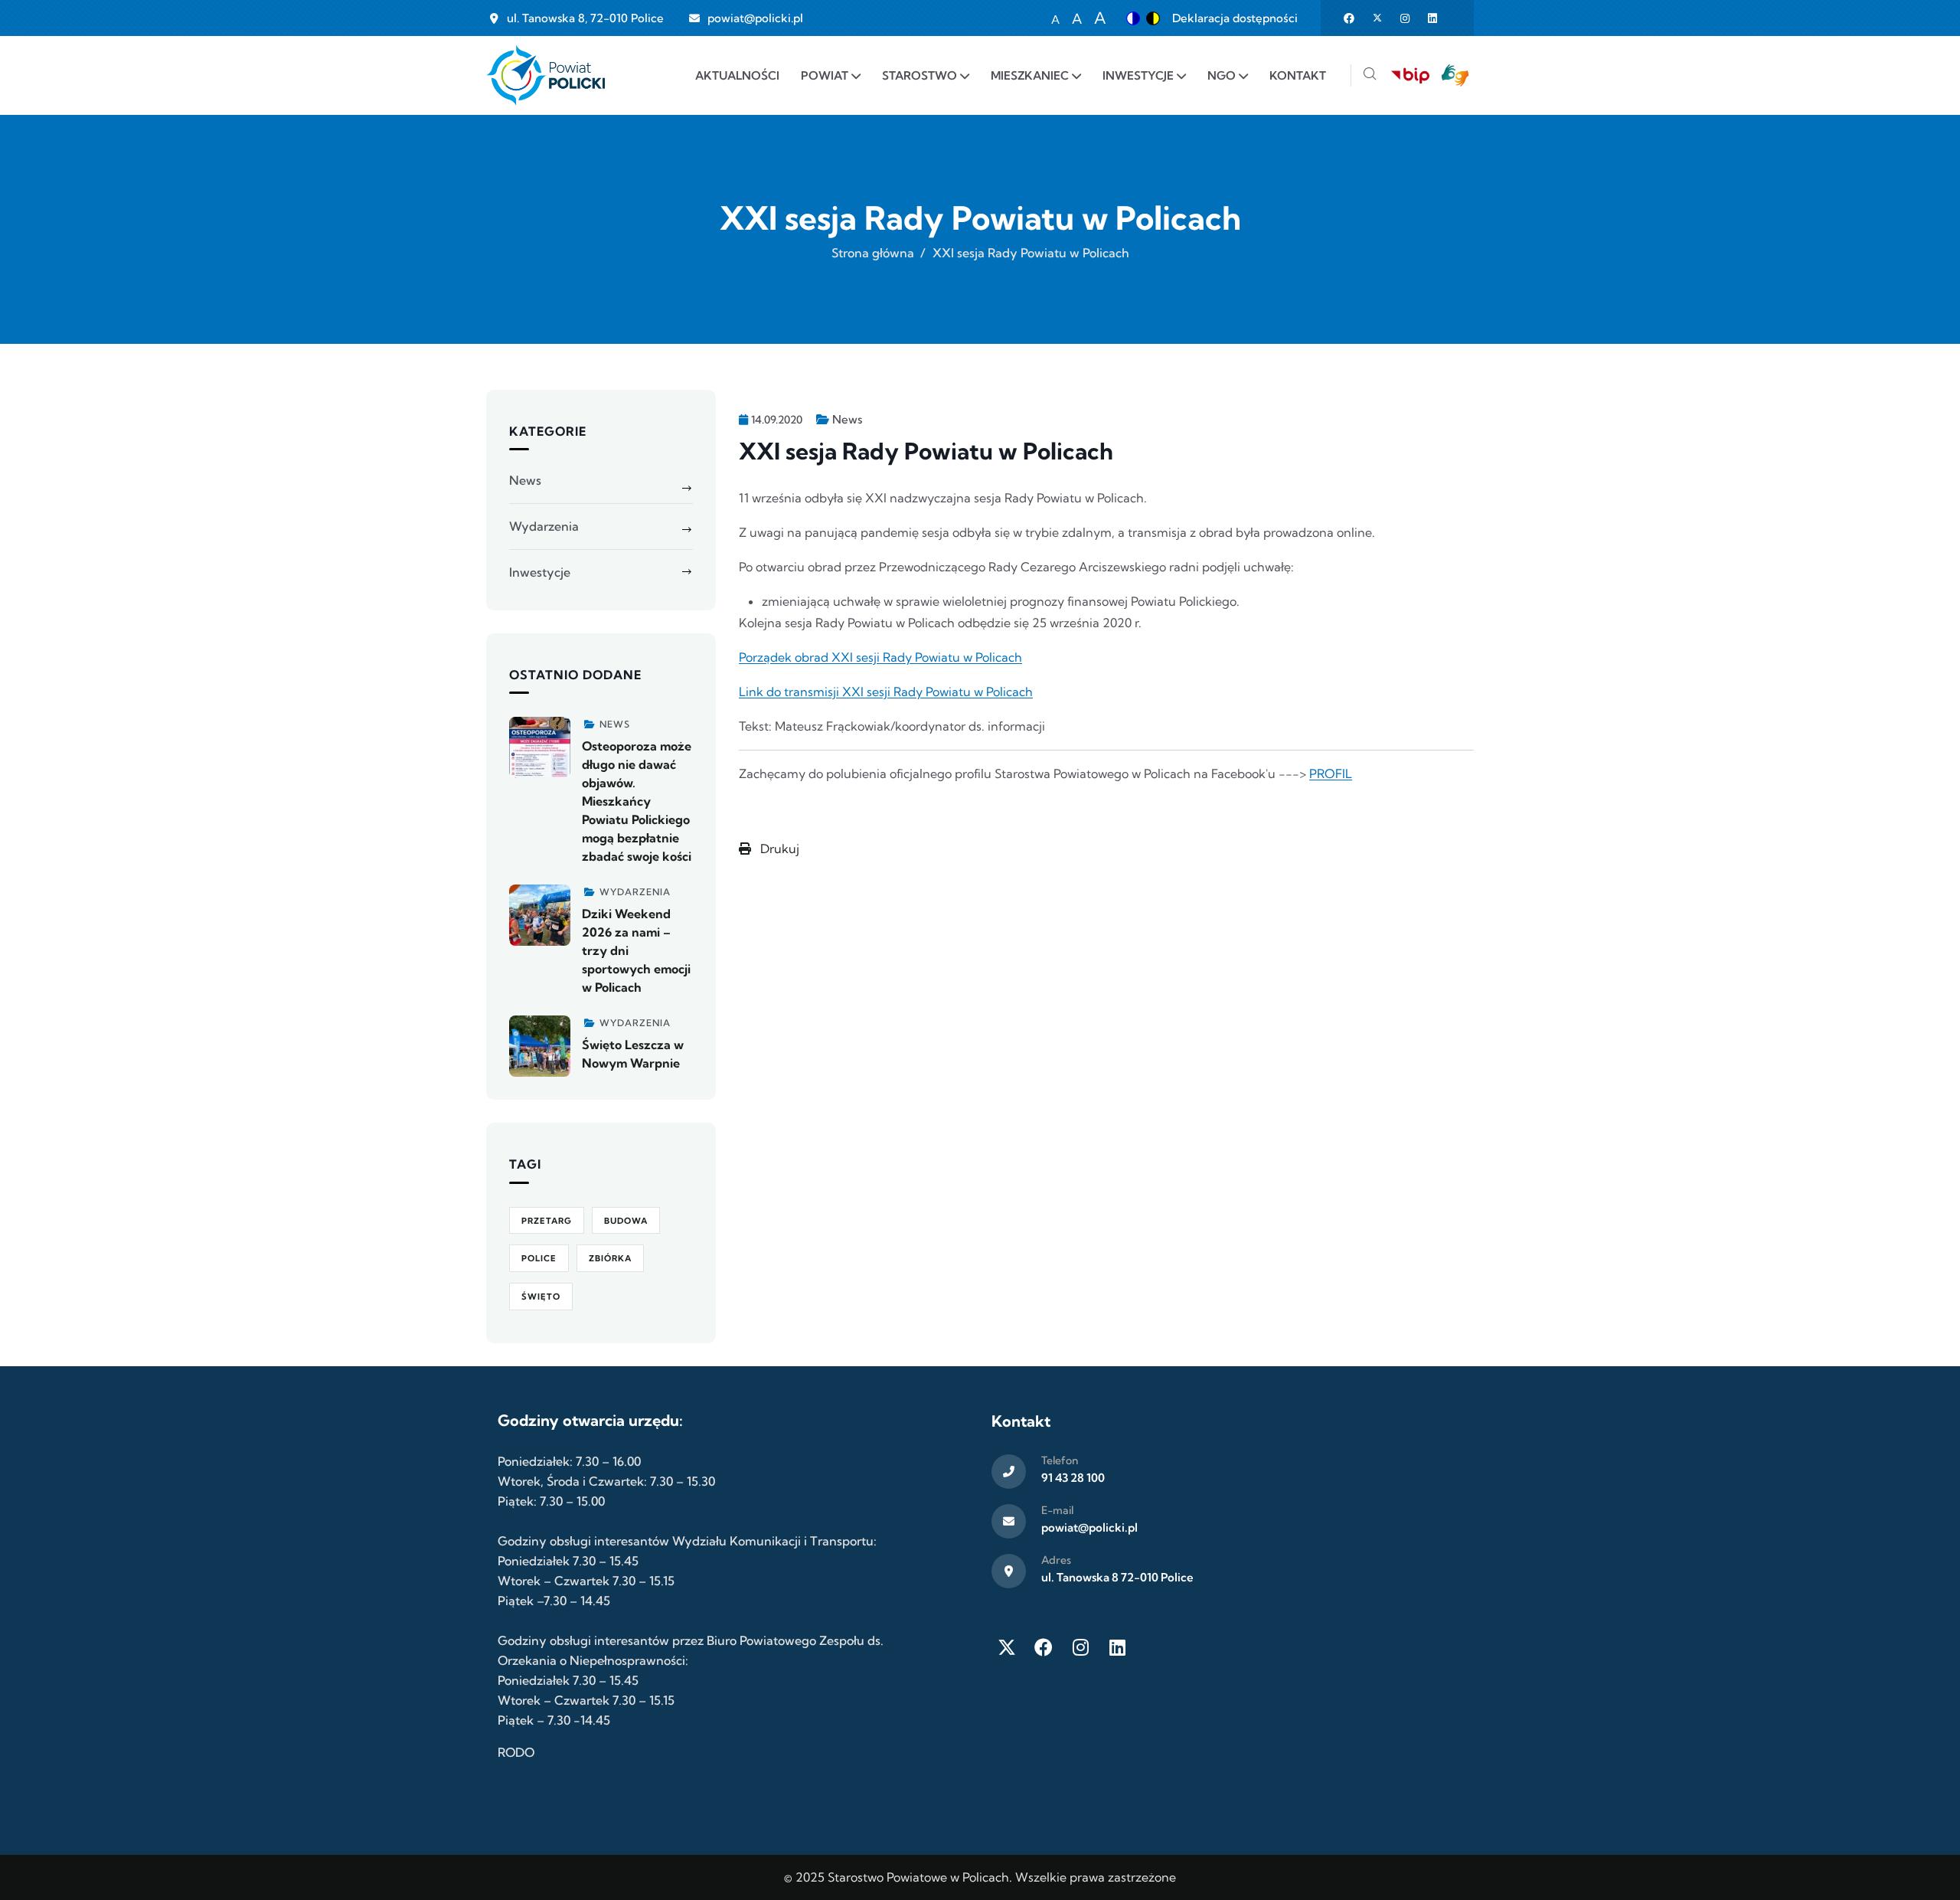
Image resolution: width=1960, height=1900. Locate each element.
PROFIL (1331, 773)
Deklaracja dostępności (1235, 18)
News (847, 419)
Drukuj (778, 849)
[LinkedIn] (1117, 1647)
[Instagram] (1080, 1647)
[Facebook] (1044, 1647)
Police (539, 1258)
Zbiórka (610, 1258)
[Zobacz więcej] (540, 747)
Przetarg (547, 1221)
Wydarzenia (544, 526)
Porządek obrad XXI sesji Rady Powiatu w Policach (880, 657)
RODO (516, 1752)
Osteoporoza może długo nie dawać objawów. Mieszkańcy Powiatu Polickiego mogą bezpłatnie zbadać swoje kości (637, 801)
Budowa (626, 1221)
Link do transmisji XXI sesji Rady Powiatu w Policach (886, 692)
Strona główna (873, 253)
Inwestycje (540, 572)
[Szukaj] (1370, 75)
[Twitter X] (1007, 1647)
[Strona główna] (546, 75)
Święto (541, 1297)
